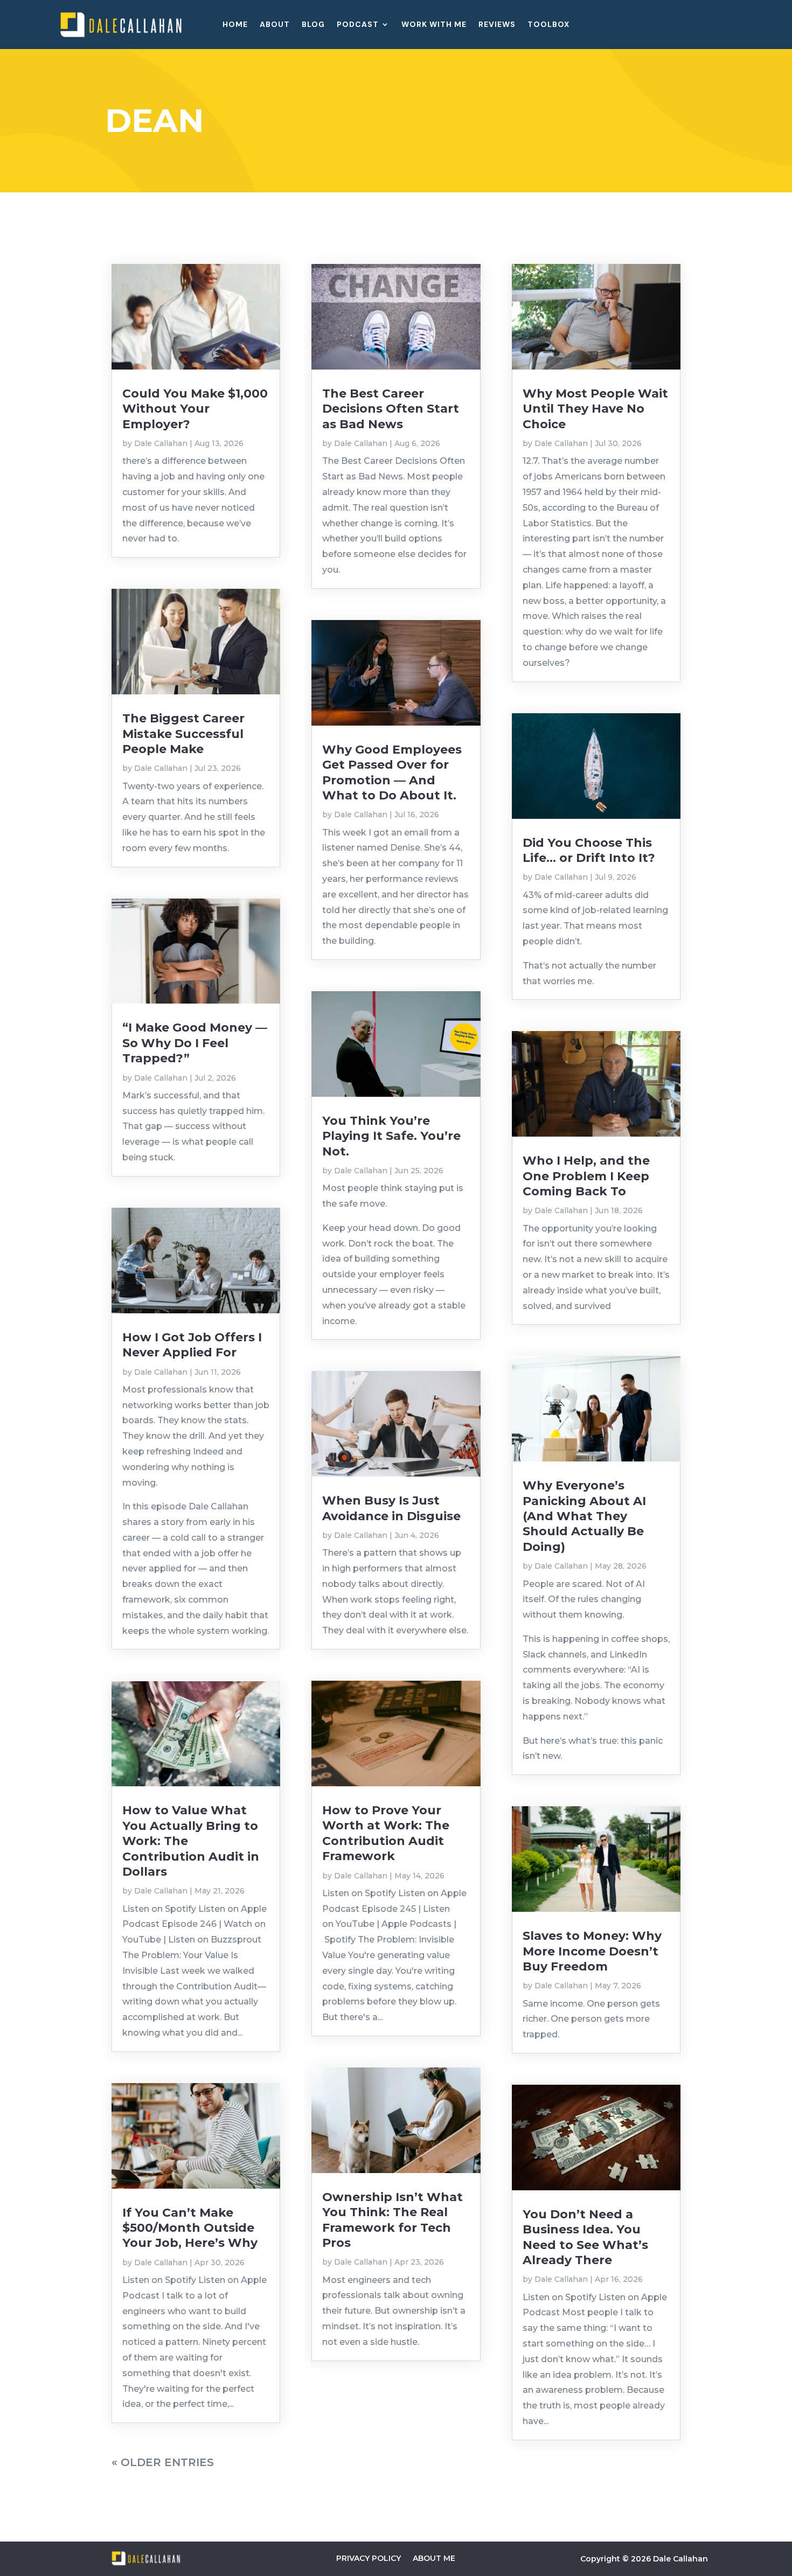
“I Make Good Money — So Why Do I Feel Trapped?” (195, 1043)
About (275, 25)
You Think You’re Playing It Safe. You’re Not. (391, 1136)
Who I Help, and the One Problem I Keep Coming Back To (586, 1176)
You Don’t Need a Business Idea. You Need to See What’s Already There (585, 2237)
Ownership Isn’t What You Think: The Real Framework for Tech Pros (392, 2220)
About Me (434, 2558)
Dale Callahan (161, 443)
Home (235, 25)
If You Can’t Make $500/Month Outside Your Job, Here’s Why (190, 2228)
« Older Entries (163, 2462)
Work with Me (434, 25)
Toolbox (548, 25)
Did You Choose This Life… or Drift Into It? (589, 850)
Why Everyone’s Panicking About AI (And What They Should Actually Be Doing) (584, 1516)
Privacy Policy (369, 2558)
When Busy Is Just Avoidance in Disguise (391, 1508)
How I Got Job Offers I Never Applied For (192, 1345)
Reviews (497, 25)
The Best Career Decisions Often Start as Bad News (391, 409)
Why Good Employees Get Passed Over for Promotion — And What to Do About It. (392, 772)
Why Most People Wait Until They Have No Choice (595, 409)
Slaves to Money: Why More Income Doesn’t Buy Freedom (592, 1951)
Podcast (358, 25)
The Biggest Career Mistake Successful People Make (183, 734)
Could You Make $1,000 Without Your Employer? (195, 409)
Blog (313, 25)
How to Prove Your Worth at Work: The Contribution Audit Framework (386, 1833)
